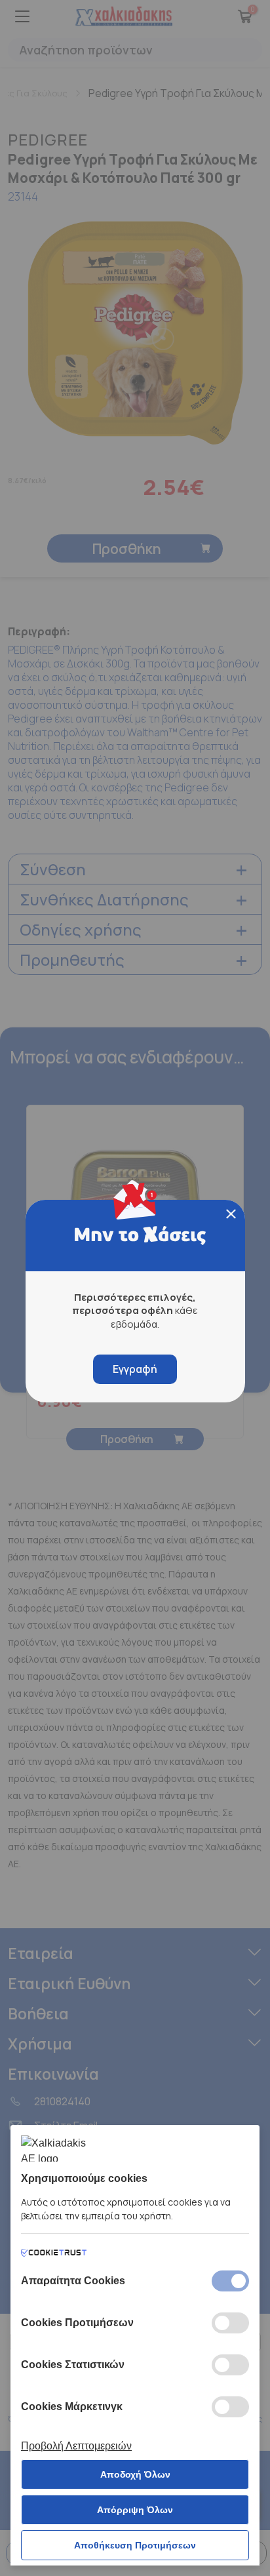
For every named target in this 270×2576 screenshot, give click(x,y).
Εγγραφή (135, 1369)
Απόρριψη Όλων (135, 2510)
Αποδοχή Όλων (135, 2474)
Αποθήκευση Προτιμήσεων (135, 2545)
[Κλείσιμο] (231, 1214)
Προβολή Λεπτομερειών (76, 2446)
